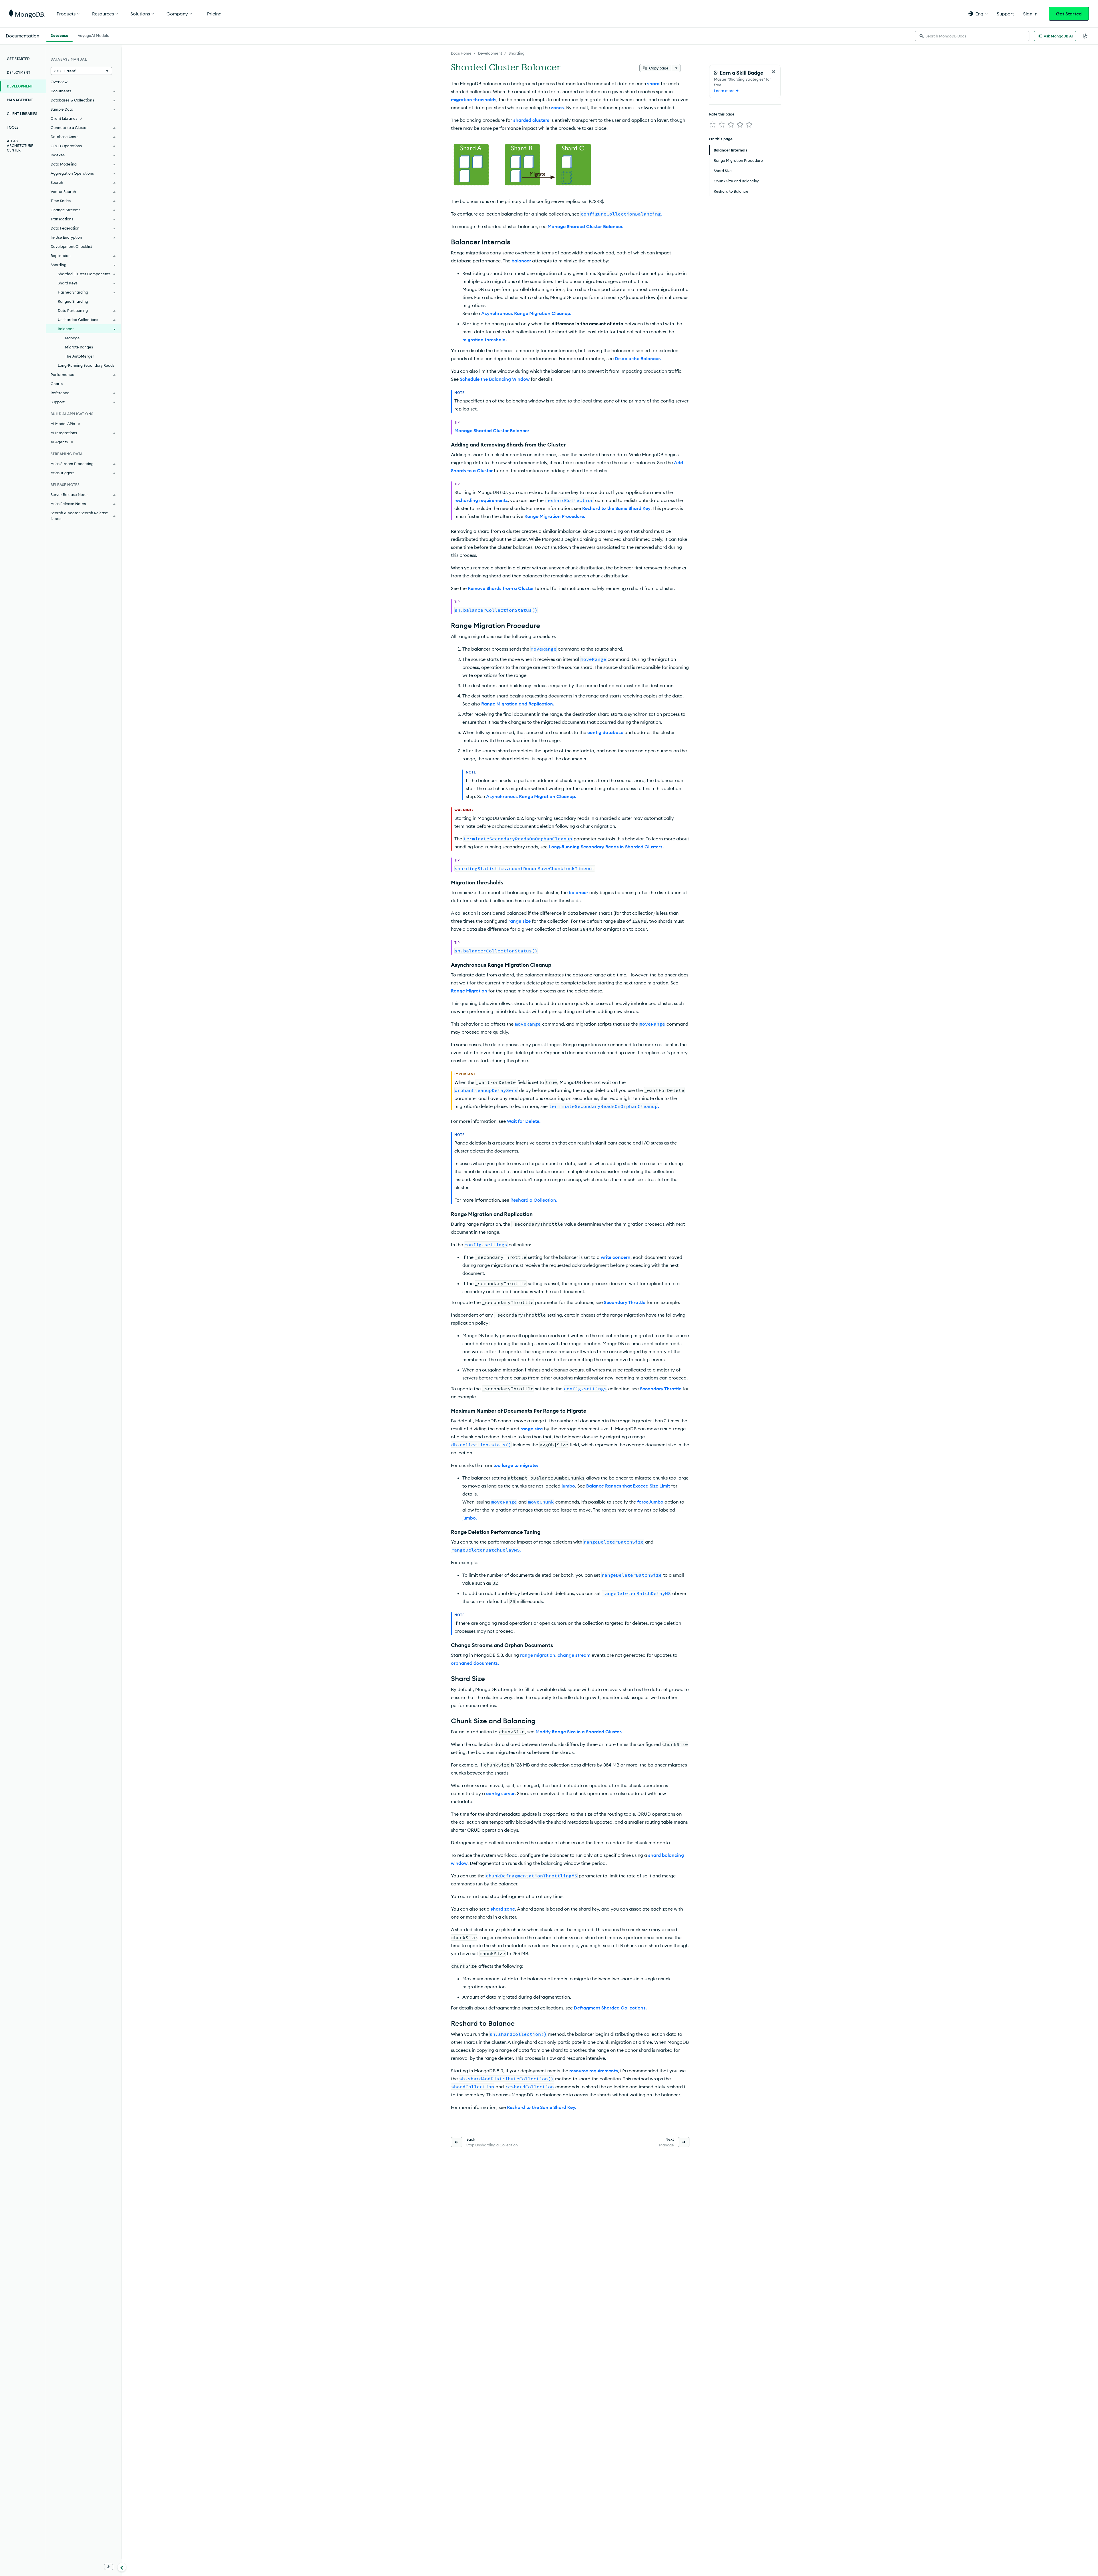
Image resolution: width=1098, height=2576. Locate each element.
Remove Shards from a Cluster (501, 588)
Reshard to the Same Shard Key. (542, 2107)
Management (20, 100)
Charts (57, 384)
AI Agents (59, 442)
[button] (978, 14)
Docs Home (461, 53)
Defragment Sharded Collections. (610, 2008)
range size (520, 921)
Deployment (19, 72)
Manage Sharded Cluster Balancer (492, 430)
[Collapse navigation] (122, 2567)
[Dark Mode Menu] (1085, 36)
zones (557, 107)
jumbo (568, 1486)
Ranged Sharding (73, 301)
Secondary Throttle (625, 1302)
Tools (13, 127)
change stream (574, 1655)
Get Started (1069, 14)
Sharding (517, 53)
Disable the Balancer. (638, 358)
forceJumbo (650, 1502)
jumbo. (470, 1518)
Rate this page (722, 114)
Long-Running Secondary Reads (86, 365)
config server (500, 1793)
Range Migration (469, 991)
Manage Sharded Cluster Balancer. (585, 226)
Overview (59, 82)
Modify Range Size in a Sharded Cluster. (579, 1732)
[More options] (676, 68)
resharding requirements (481, 500)
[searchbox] (972, 36)
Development (490, 53)
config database (605, 732)
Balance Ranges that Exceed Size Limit (628, 1486)
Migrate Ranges (79, 347)
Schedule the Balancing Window (495, 379)
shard (653, 83)
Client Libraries (22, 114)
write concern (616, 1257)
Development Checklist (71, 246)
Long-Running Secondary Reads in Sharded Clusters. (606, 847)
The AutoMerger (79, 356)
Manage (72, 338)
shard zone (503, 1909)
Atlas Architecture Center (20, 146)
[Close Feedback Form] (773, 72)
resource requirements (594, 2071)
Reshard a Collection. (534, 1200)
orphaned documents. (475, 1663)
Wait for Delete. (524, 1121)
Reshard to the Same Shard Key (616, 508)
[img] (713, 125)
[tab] (59, 35)
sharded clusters (531, 120)
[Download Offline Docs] (109, 2567)
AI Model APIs (63, 424)
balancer (521, 261)
